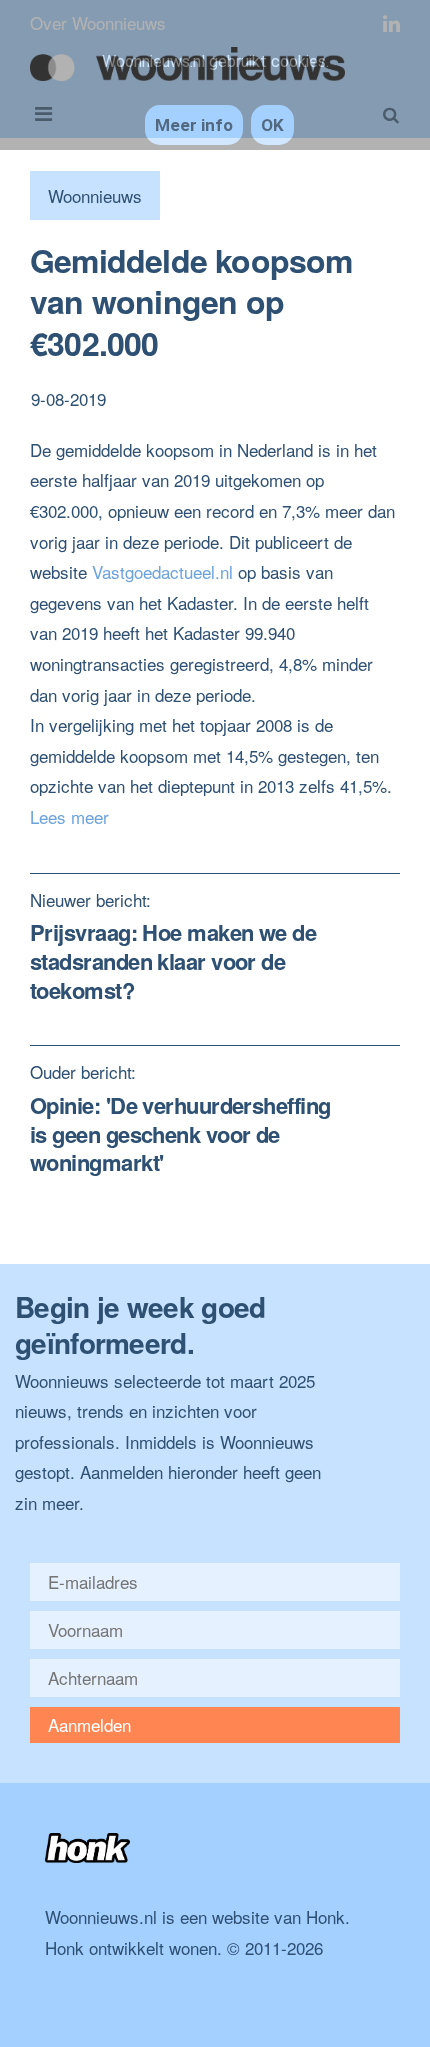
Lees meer (69, 816)
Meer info (194, 125)
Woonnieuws (95, 195)
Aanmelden (89, 1724)
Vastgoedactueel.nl (162, 571)
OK (272, 125)
